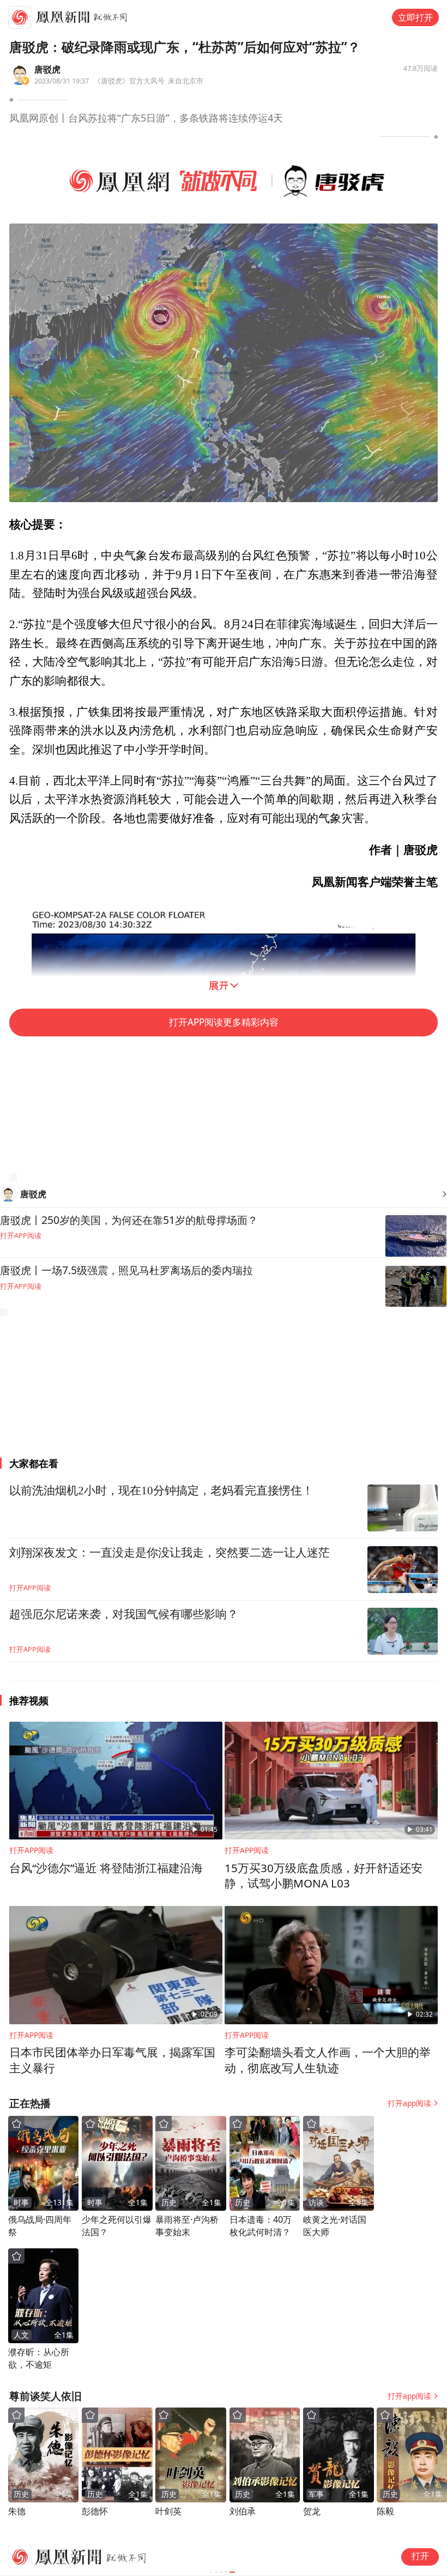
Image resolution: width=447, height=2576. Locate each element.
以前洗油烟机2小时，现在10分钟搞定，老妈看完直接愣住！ (161, 1491)
